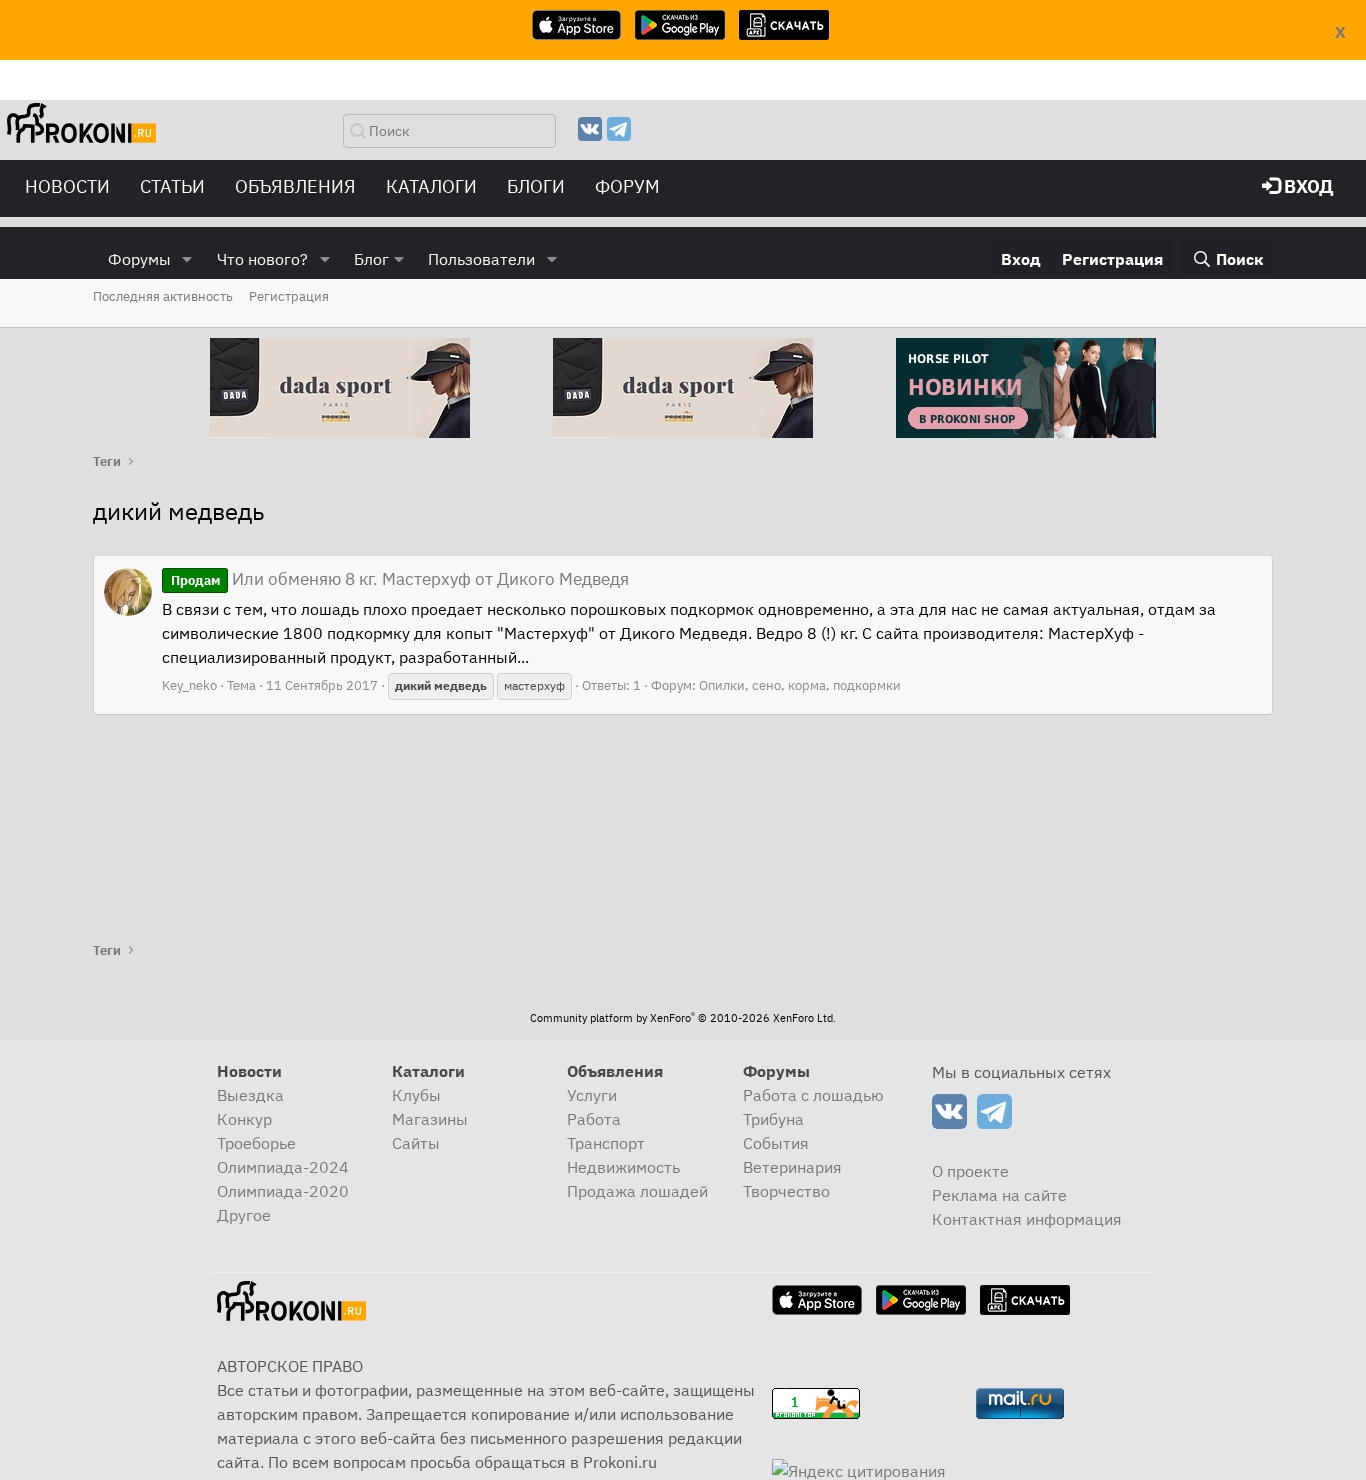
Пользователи (481, 259)
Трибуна (773, 1119)
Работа (594, 1119)
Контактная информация (1027, 1219)
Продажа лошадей (637, 1191)
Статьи (172, 186)
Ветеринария (792, 1167)
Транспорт (606, 1143)
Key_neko (189, 685)
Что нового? (262, 259)
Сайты (416, 1143)
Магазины (430, 1119)
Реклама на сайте (999, 1195)
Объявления (295, 186)
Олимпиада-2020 (283, 1191)
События (776, 1143)
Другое (244, 1215)
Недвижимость (623, 1167)
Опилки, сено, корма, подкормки (800, 685)
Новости (67, 186)
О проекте (970, 1171)
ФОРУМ (627, 186)
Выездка (250, 1095)
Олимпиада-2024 (283, 1167)
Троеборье (256, 1143)
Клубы (416, 1095)
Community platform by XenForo (683, 1018)
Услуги (592, 1095)
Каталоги (431, 186)
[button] (187, 259)
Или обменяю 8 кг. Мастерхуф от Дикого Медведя (400, 579)
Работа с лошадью (813, 1095)
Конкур (244, 1119)
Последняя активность (163, 296)
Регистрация (289, 296)
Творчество (786, 1191)
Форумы (139, 259)
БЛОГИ (536, 186)
